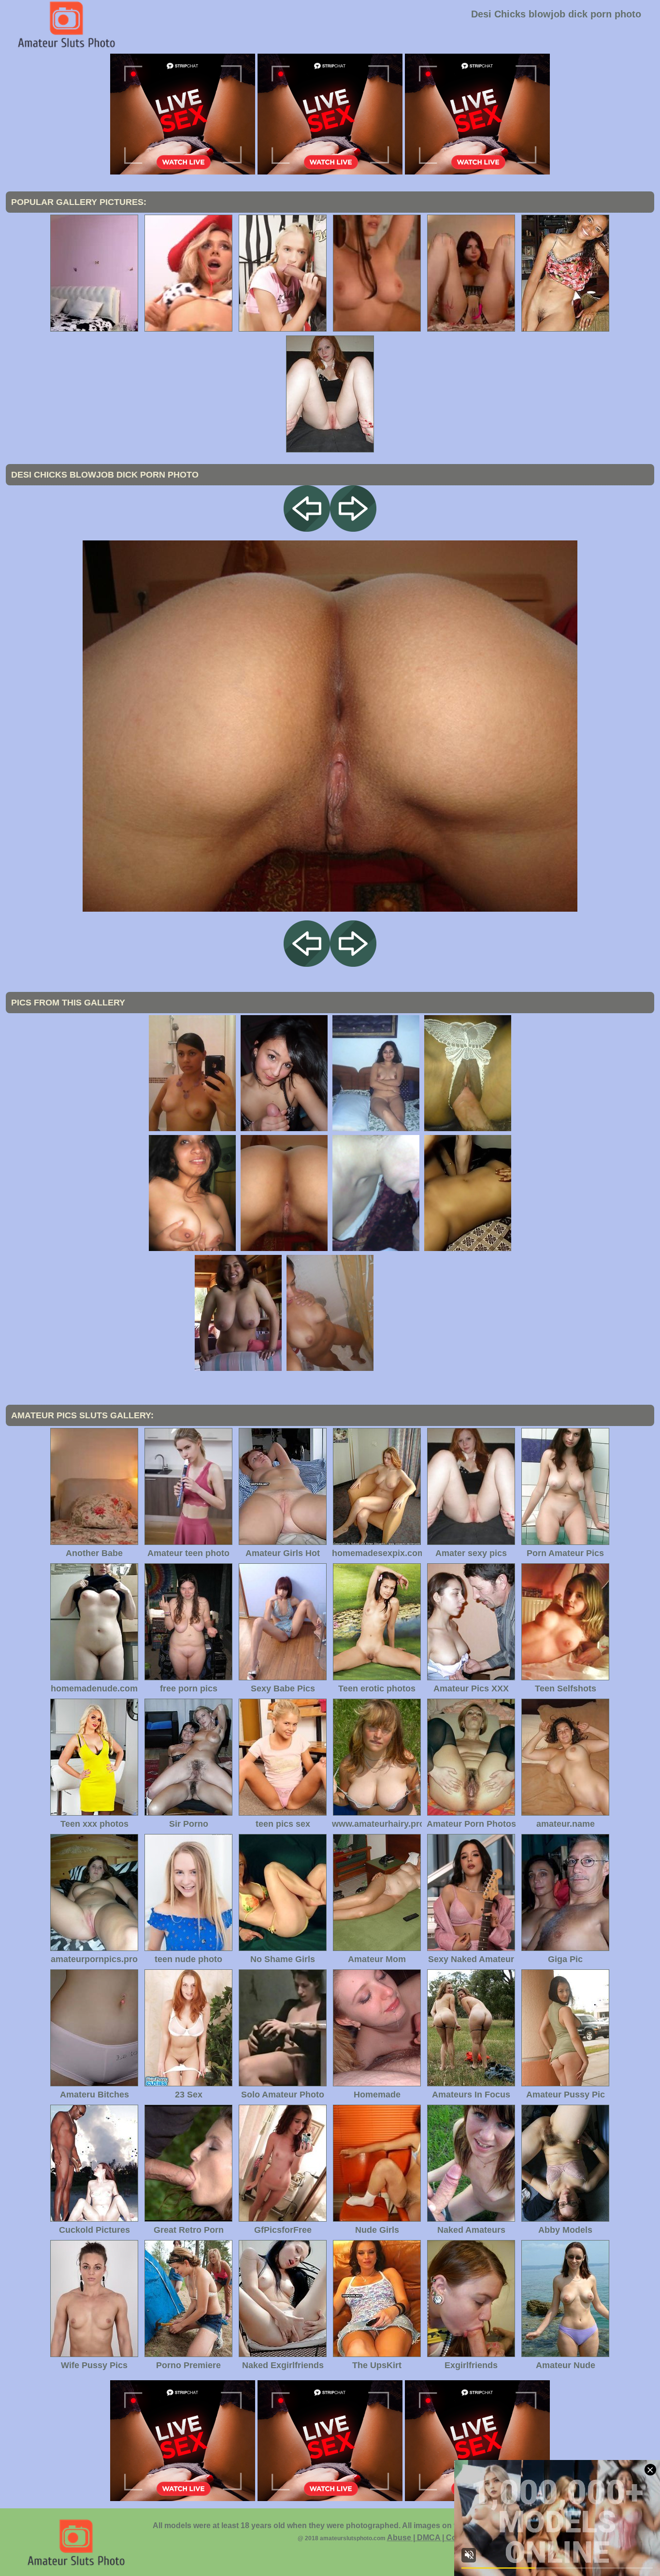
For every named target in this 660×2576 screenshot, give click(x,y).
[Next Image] (353, 529)
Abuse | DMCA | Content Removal (448, 2538)
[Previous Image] (307, 529)
